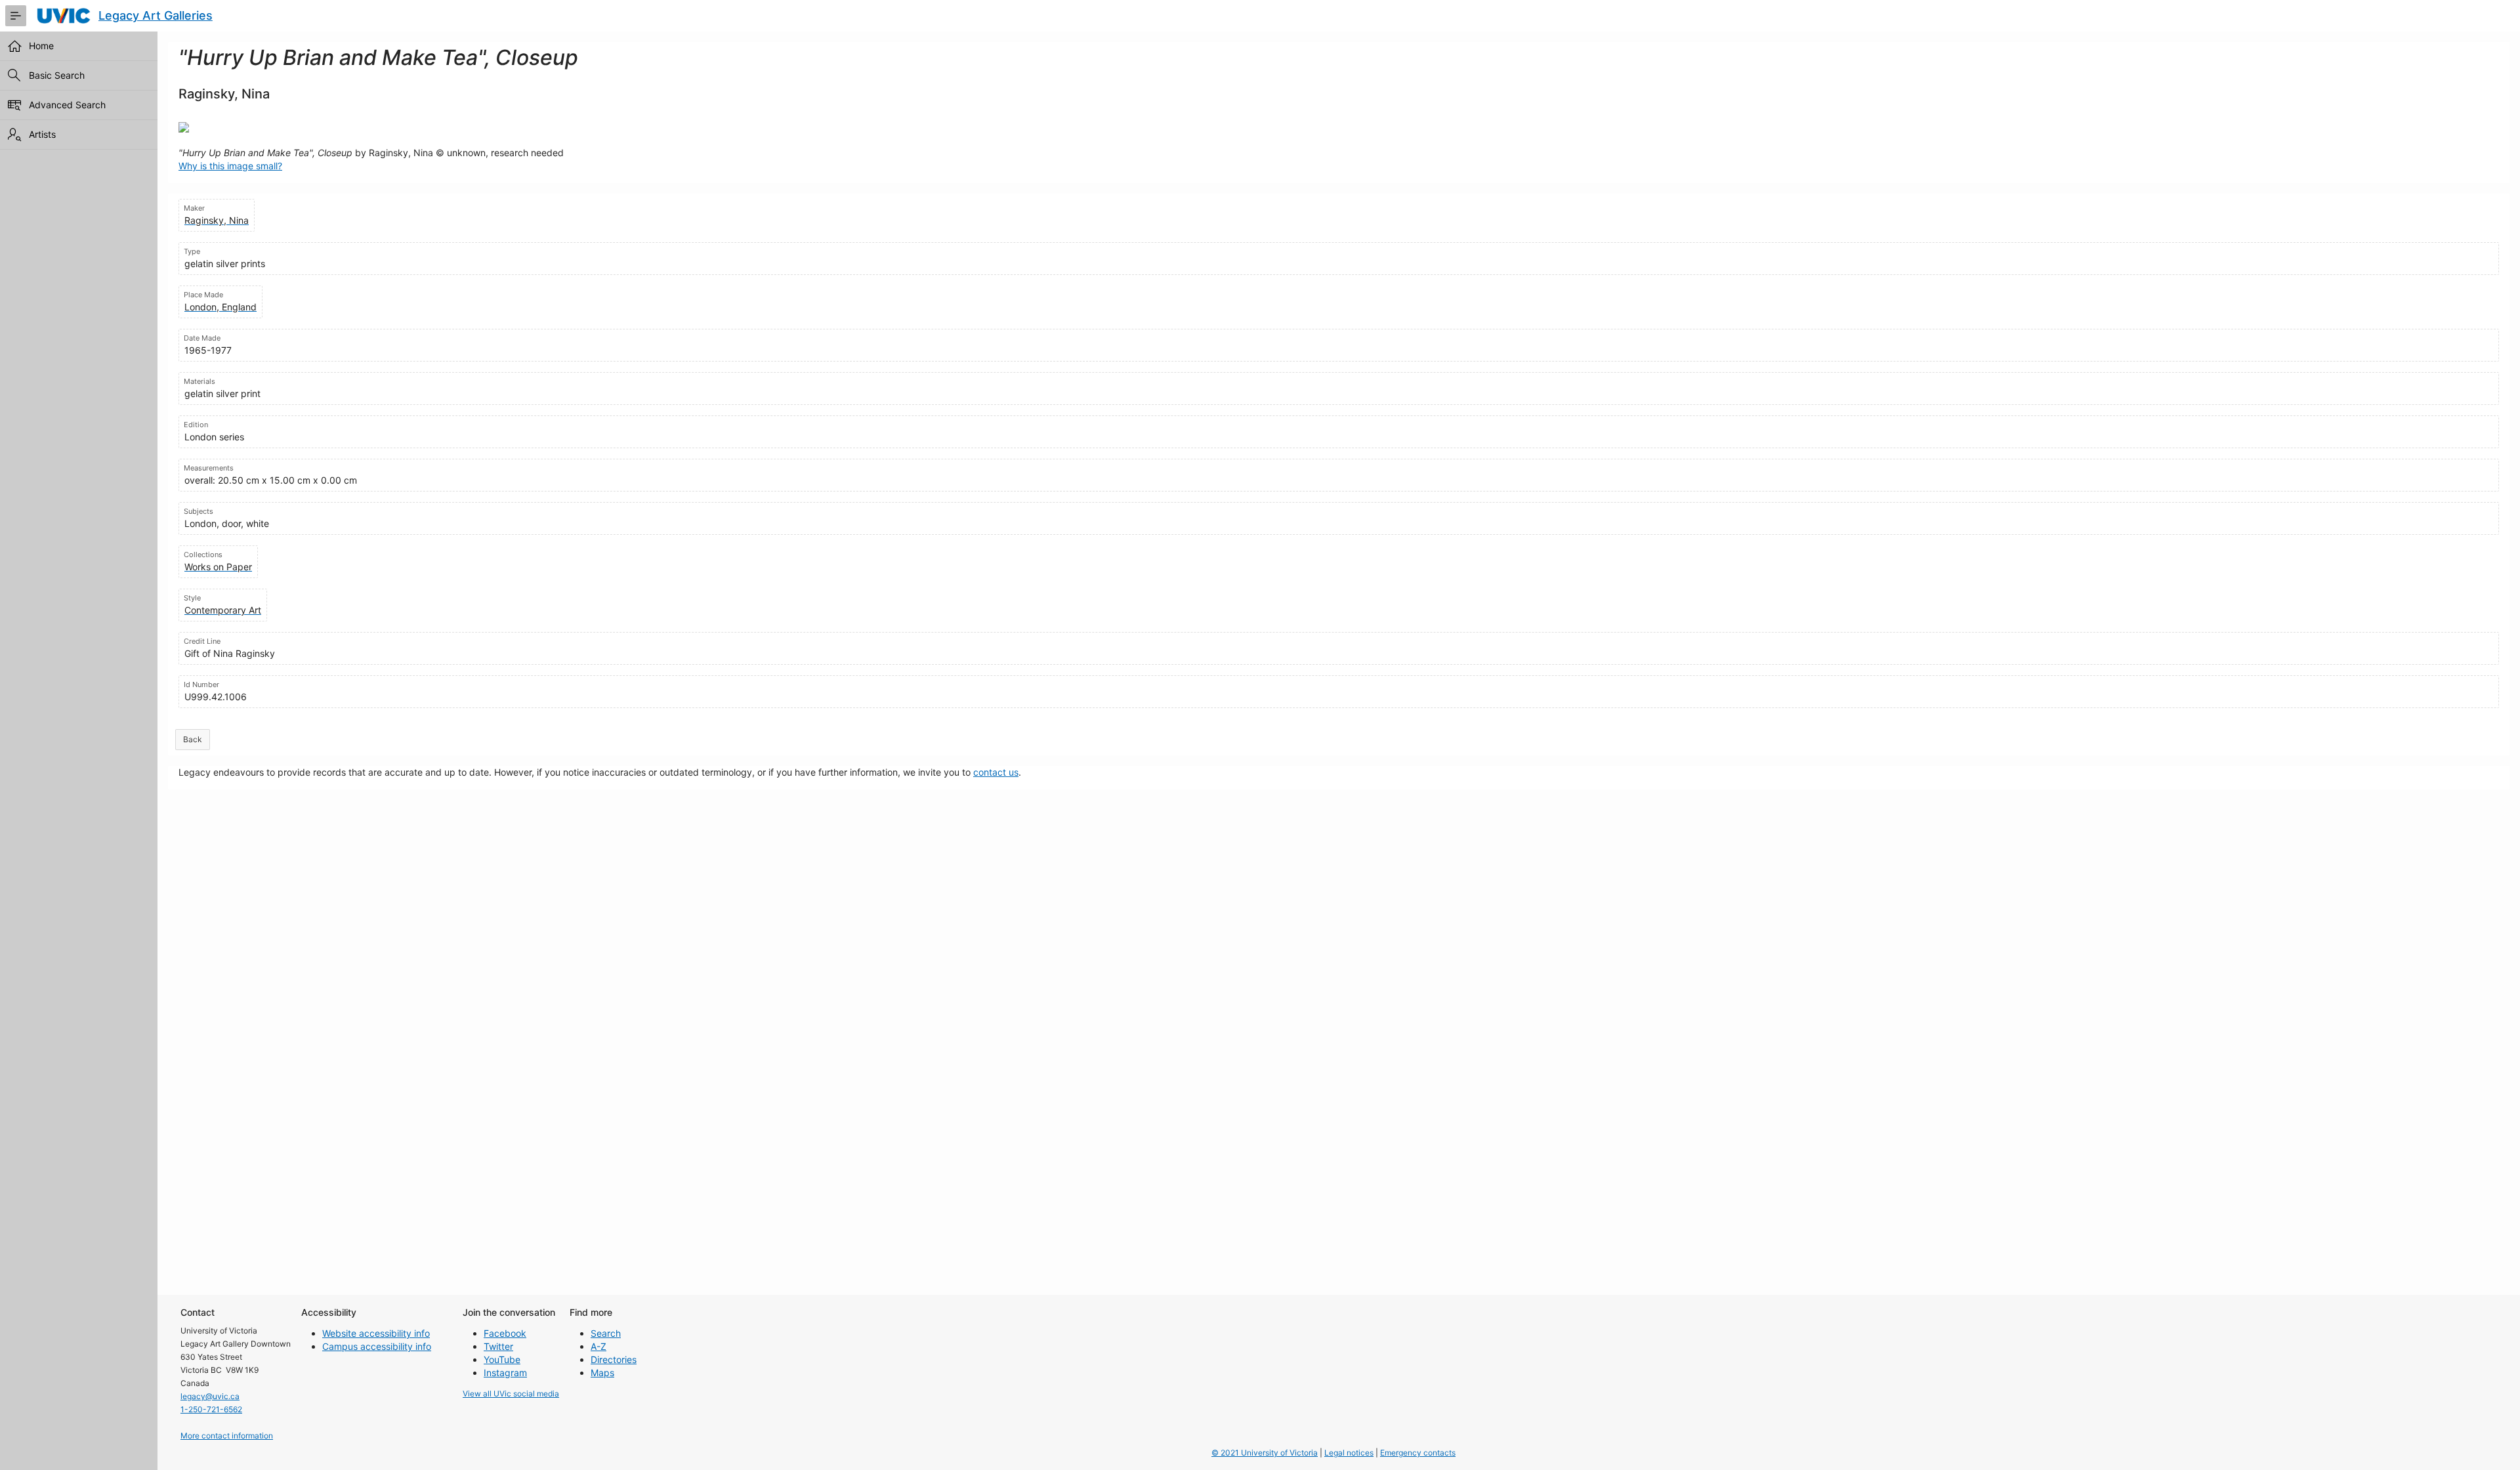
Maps (602, 1373)
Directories (614, 1359)
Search (606, 1333)
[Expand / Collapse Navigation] (16, 16)
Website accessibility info (376, 1333)
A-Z (598, 1346)
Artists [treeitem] (42, 134)
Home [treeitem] (41, 46)
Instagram (505, 1373)
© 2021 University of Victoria (1265, 1453)
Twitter (498, 1346)
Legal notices (1349, 1453)
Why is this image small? (230, 166)
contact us (996, 772)
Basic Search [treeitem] (57, 75)
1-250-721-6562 (211, 1409)
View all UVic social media (511, 1394)
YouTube (502, 1359)
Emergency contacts (1418, 1453)
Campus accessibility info (377, 1346)
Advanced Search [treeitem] (67, 105)
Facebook (505, 1333)
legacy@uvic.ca (210, 1396)
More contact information (227, 1436)
